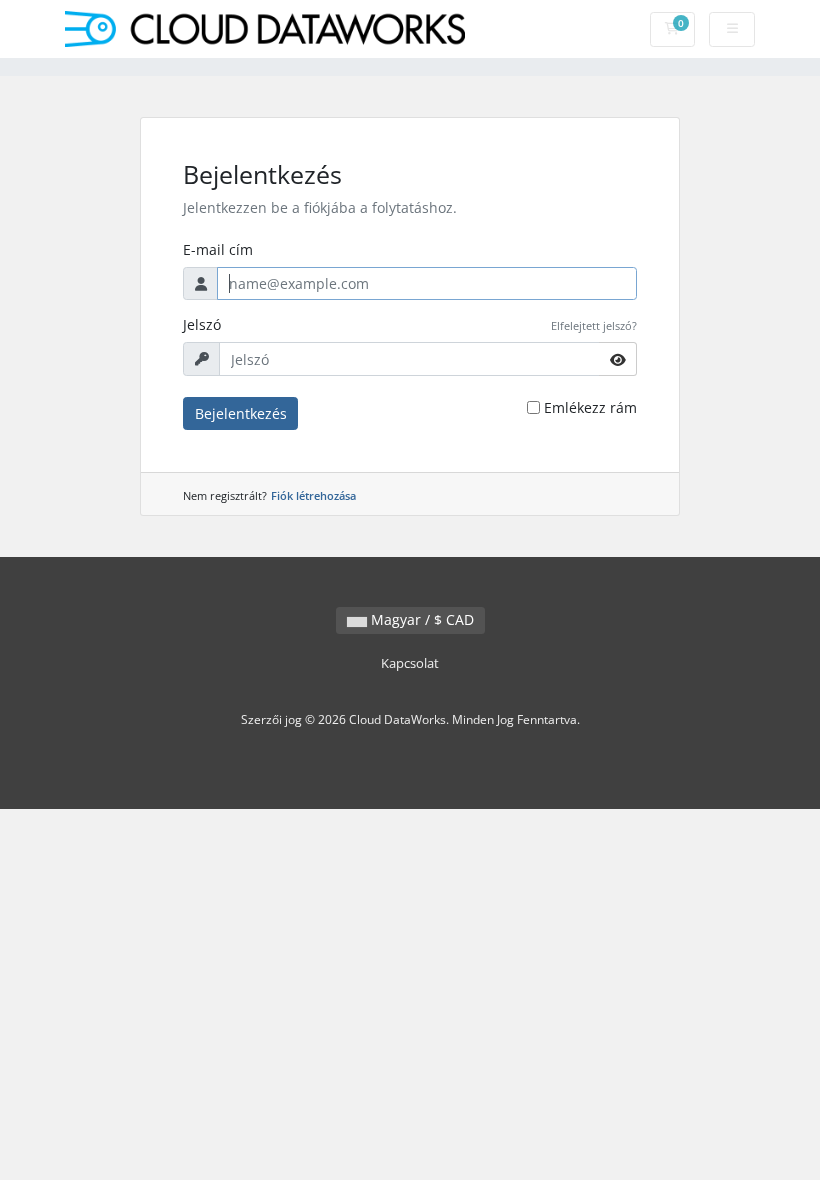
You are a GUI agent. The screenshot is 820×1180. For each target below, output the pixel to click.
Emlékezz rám (590, 407)
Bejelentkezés (241, 413)
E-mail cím (218, 249)
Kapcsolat (410, 663)
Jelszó (202, 324)
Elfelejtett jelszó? (594, 325)
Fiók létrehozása (313, 495)
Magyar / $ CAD (420, 619)
